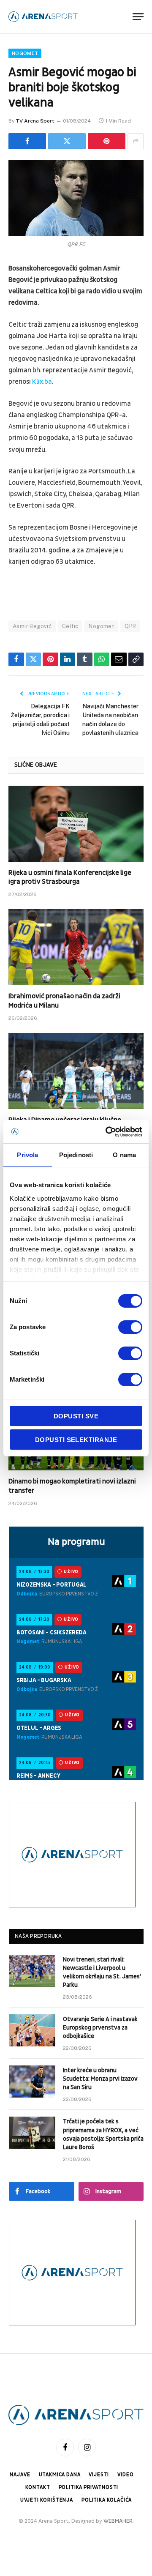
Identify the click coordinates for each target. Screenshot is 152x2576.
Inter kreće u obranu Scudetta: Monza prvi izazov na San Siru (100, 2079)
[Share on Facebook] (27, 141)
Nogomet (25, 53)
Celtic (70, 626)
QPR (130, 626)
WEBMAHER (118, 2521)
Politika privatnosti (89, 2487)
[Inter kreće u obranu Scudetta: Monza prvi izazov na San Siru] (32, 2082)
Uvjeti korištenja (47, 2500)
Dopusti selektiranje (76, 1440)
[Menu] (138, 17)
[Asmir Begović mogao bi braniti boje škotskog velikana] (76, 198)
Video (125, 2475)
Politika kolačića (107, 2500)
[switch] (130, 1327)
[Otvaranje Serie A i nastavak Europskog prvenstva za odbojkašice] (32, 2030)
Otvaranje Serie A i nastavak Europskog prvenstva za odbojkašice (100, 2028)
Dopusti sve (76, 1416)
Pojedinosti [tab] (76, 1155)
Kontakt (38, 2487)
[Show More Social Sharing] (136, 141)
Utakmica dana (60, 2475)
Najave (20, 2475)
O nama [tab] (124, 1155)
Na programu (76, 1542)
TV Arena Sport (35, 121)
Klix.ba (42, 382)
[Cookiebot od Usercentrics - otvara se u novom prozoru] (107, 1132)
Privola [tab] (27, 1155)
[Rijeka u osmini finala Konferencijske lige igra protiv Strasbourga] (76, 824)
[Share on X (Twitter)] (67, 141)
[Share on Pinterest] (107, 141)
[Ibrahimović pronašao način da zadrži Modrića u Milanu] (76, 947)
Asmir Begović (32, 626)
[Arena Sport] (43, 17)
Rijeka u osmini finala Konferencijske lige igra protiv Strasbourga (70, 877)
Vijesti (99, 2475)
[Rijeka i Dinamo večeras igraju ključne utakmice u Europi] (76, 1071)
